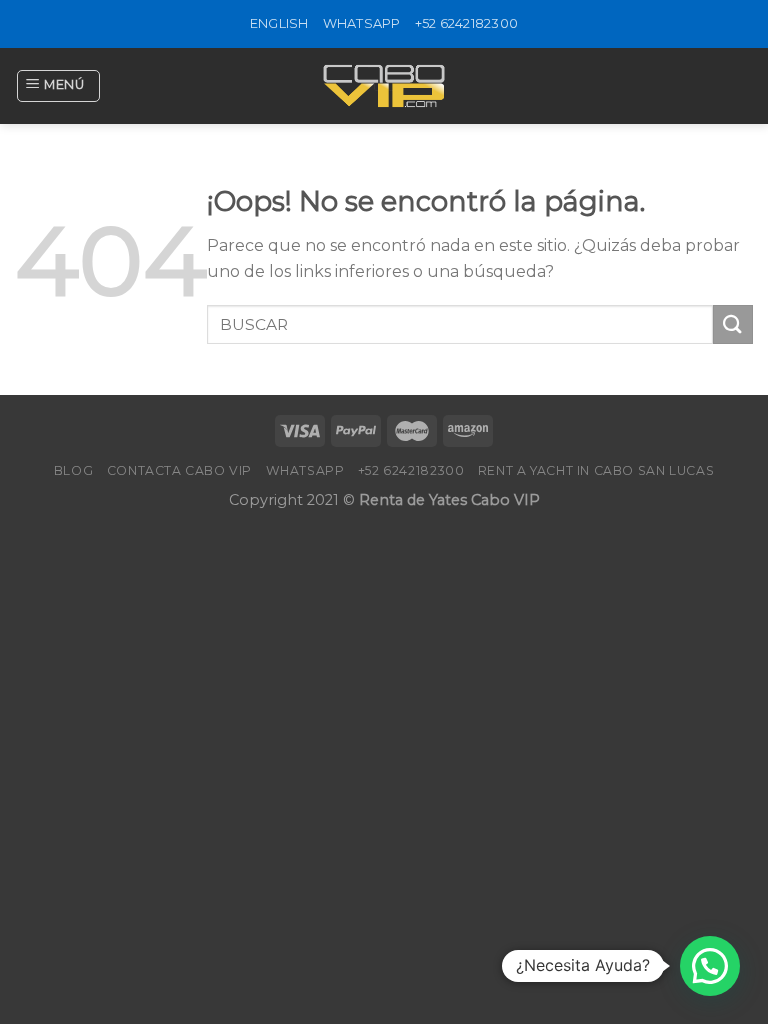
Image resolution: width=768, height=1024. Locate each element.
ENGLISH (279, 23)
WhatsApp (362, 23)
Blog (73, 470)
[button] (710, 966)
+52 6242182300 (467, 23)
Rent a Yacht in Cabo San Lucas (596, 470)
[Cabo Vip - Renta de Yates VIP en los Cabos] (384, 86)
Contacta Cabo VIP (179, 470)
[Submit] (733, 324)
